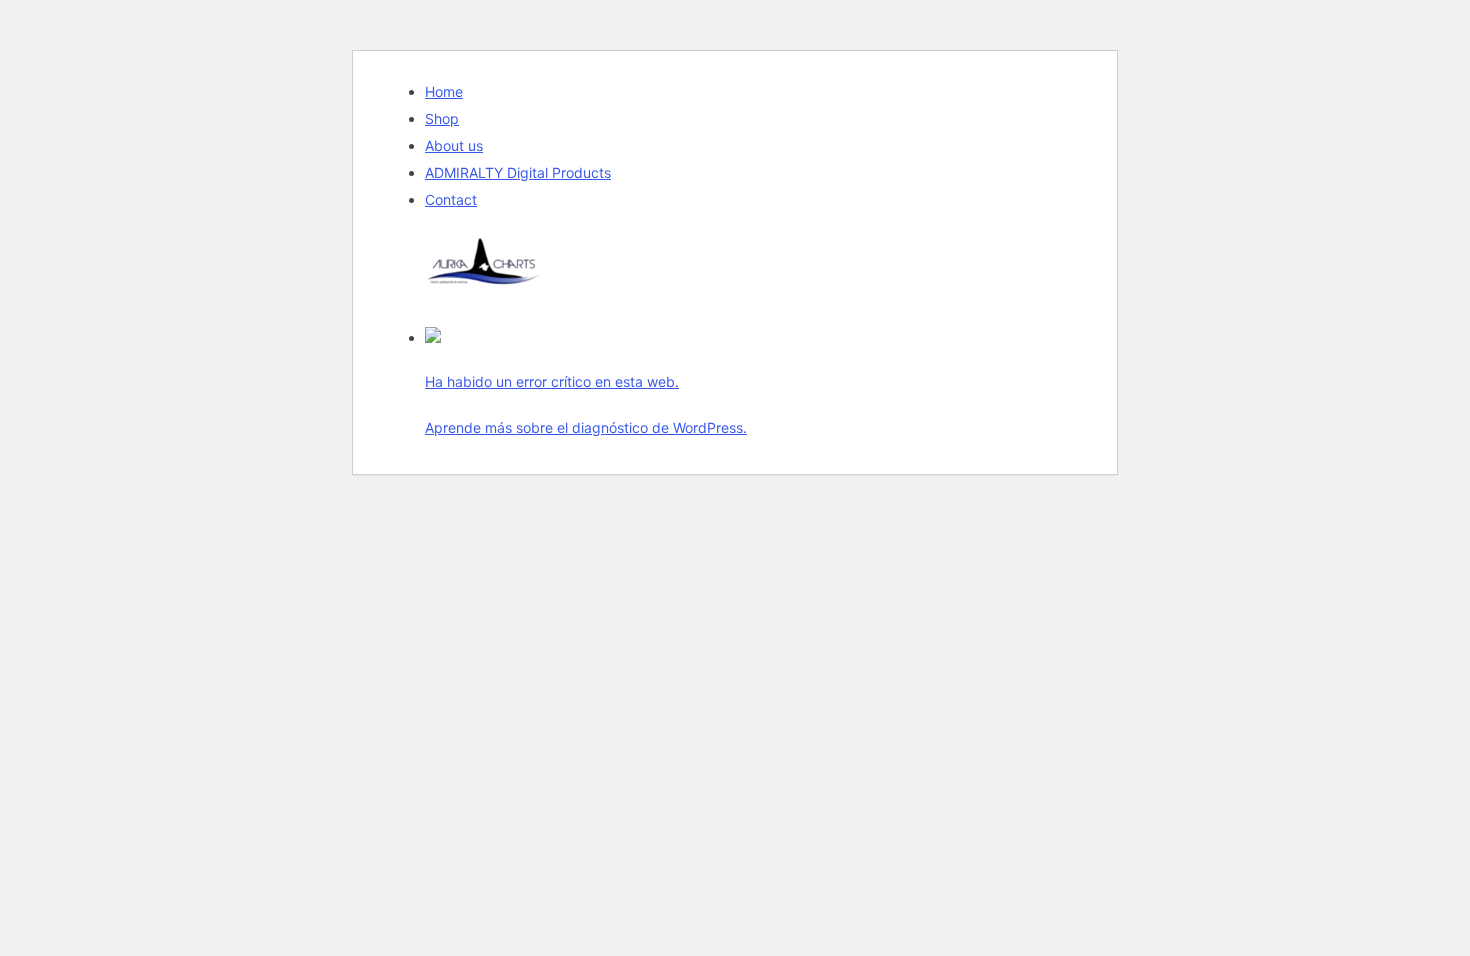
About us (454, 145)
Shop (442, 118)
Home (444, 91)
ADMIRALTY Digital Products (518, 172)
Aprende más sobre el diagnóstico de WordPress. (586, 427)
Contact (451, 199)
